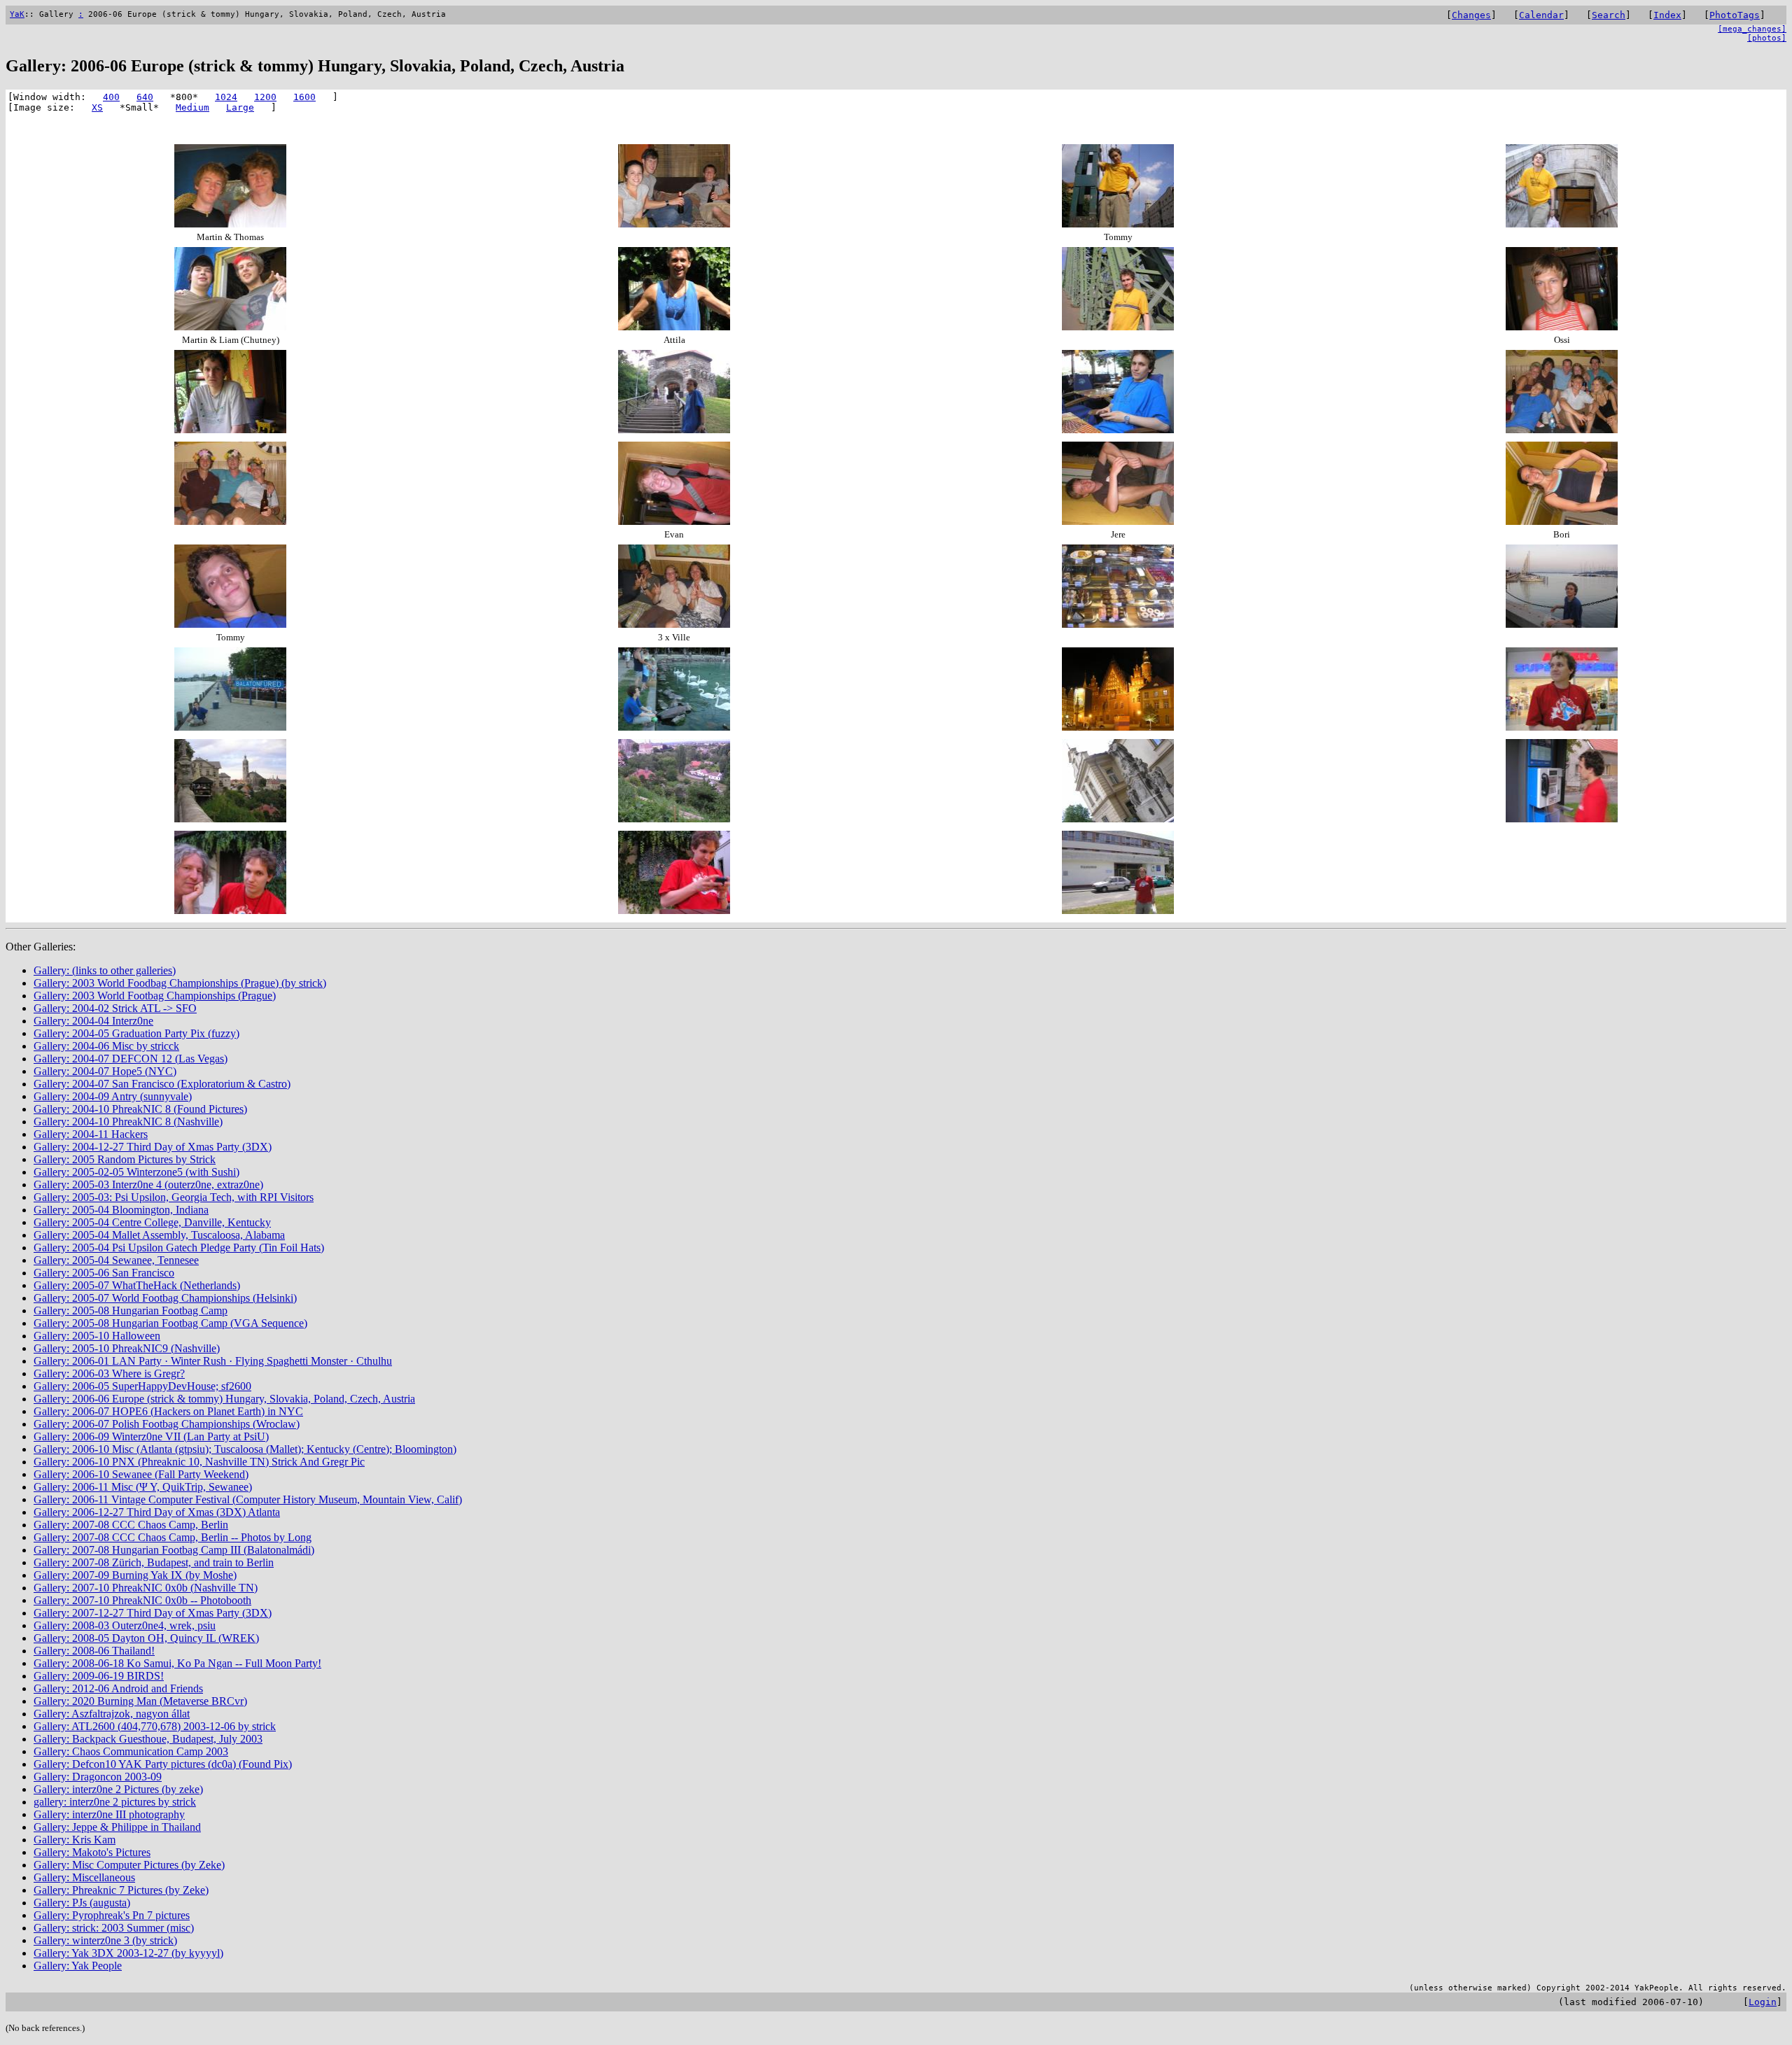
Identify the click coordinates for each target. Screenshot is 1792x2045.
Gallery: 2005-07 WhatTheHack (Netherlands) (137, 1285)
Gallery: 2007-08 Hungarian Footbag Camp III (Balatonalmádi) (174, 1550)
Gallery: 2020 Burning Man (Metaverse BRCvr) (140, 1701)
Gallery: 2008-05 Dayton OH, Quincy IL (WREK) (146, 1638)
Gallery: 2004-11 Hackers (91, 1134)
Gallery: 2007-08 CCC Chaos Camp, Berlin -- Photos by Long (173, 1537)
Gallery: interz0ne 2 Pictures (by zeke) (118, 1789)
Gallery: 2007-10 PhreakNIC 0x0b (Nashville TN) (146, 1588)
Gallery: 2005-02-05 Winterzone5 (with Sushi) (136, 1172)
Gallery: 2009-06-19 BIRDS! (99, 1676)
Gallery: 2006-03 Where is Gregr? (109, 1373)
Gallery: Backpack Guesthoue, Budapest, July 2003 (148, 1739)
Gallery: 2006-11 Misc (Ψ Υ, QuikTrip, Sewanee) (143, 1487)
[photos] (1767, 38)
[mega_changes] (1752, 29)
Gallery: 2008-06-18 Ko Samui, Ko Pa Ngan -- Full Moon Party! (177, 1663)
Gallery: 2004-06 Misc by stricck (106, 1046)
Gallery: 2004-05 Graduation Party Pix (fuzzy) (136, 1033)
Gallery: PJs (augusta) (82, 1903)
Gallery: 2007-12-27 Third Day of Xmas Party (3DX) (153, 1613)
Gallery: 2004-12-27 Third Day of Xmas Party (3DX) (153, 1147)
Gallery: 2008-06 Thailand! (94, 1651)
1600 (304, 97)
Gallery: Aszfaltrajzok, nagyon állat (112, 1714)
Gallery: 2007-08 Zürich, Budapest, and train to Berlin (154, 1562)
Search (1609, 15)
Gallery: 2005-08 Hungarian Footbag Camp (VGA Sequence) (170, 1323)
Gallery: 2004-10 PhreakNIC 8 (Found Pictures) (140, 1109)
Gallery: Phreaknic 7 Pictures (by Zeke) (121, 1890)
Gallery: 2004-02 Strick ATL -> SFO (115, 1008)
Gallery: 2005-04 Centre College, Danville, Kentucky (152, 1222)
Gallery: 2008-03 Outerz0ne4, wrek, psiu (125, 1625)
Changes (1471, 15)
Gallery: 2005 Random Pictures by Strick (125, 1159)
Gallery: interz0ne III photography (109, 1814)
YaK (17, 14)
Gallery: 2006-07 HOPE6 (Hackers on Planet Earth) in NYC (168, 1411)
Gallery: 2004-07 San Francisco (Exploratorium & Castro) (162, 1084)
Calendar (1541, 15)
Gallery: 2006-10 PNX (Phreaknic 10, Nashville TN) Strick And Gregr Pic (199, 1462)
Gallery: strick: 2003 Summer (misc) (114, 1928)
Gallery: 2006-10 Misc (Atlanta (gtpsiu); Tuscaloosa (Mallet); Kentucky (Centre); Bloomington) (245, 1449)
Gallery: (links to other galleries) (105, 970)
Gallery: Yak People (78, 1966)
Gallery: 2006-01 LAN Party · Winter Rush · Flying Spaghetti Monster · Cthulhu (213, 1361)
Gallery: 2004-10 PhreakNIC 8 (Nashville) (128, 1122)
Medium (192, 107)
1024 (226, 97)
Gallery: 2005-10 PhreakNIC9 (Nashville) (127, 1348)
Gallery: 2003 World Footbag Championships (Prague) (155, 996)
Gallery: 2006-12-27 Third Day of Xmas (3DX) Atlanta (157, 1512)
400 (111, 97)
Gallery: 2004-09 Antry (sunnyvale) (113, 1096)
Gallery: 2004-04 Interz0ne (93, 1021)
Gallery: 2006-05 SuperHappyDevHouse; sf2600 (142, 1386)
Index (1667, 15)
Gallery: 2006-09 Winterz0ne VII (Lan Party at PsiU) (151, 1436)
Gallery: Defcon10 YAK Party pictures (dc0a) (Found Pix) (163, 1764)
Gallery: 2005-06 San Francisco (104, 1273)
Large (240, 107)
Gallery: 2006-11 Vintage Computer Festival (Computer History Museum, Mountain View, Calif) (248, 1499)
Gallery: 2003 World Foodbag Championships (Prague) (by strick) (180, 983)
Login (1763, 2002)
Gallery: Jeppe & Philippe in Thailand (117, 1827)
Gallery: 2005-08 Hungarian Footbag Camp (131, 1310)
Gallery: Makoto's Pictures (92, 1852)
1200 (265, 97)
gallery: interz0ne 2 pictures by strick (115, 1802)
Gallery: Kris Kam (75, 1840)
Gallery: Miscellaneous (84, 1877)
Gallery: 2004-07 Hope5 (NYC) (105, 1071)
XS (97, 107)
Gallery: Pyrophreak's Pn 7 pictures (112, 1915)
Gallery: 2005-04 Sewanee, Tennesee (116, 1260)
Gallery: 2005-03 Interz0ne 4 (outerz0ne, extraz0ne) (148, 1185)
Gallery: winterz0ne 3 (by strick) (105, 1940)
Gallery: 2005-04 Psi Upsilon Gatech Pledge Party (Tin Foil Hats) (179, 1248)
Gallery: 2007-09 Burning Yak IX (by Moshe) (135, 1575)
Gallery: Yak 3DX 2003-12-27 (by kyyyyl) (128, 1953)
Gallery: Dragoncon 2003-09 (98, 1777)
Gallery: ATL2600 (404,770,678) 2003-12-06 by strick (155, 1726)
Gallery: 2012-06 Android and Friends (118, 1688)
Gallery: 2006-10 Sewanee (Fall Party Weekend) (141, 1474)
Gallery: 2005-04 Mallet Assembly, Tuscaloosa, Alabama (159, 1235)
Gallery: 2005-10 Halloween (97, 1336)
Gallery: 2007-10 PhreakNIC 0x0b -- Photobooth (142, 1600)
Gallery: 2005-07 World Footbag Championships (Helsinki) (165, 1298)
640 (145, 97)
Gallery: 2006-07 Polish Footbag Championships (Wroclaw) (167, 1424)
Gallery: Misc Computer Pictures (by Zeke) (129, 1865)
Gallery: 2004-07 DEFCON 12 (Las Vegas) (131, 1059)
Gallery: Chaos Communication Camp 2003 (131, 1751)
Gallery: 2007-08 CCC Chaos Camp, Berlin (131, 1525)
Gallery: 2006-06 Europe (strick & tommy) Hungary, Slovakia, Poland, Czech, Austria (224, 1399)
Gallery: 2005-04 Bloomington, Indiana (121, 1210)
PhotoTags (1735, 15)
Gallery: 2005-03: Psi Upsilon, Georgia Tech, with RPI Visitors (174, 1197)
